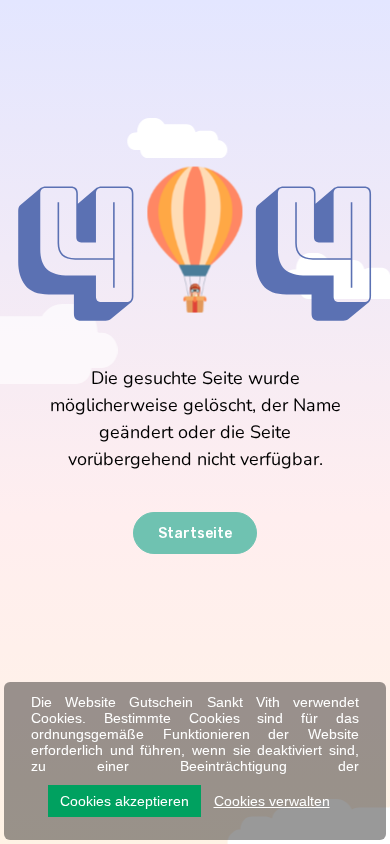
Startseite (195, 533)
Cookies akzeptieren (124, 801)
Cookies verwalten (272, 801)
